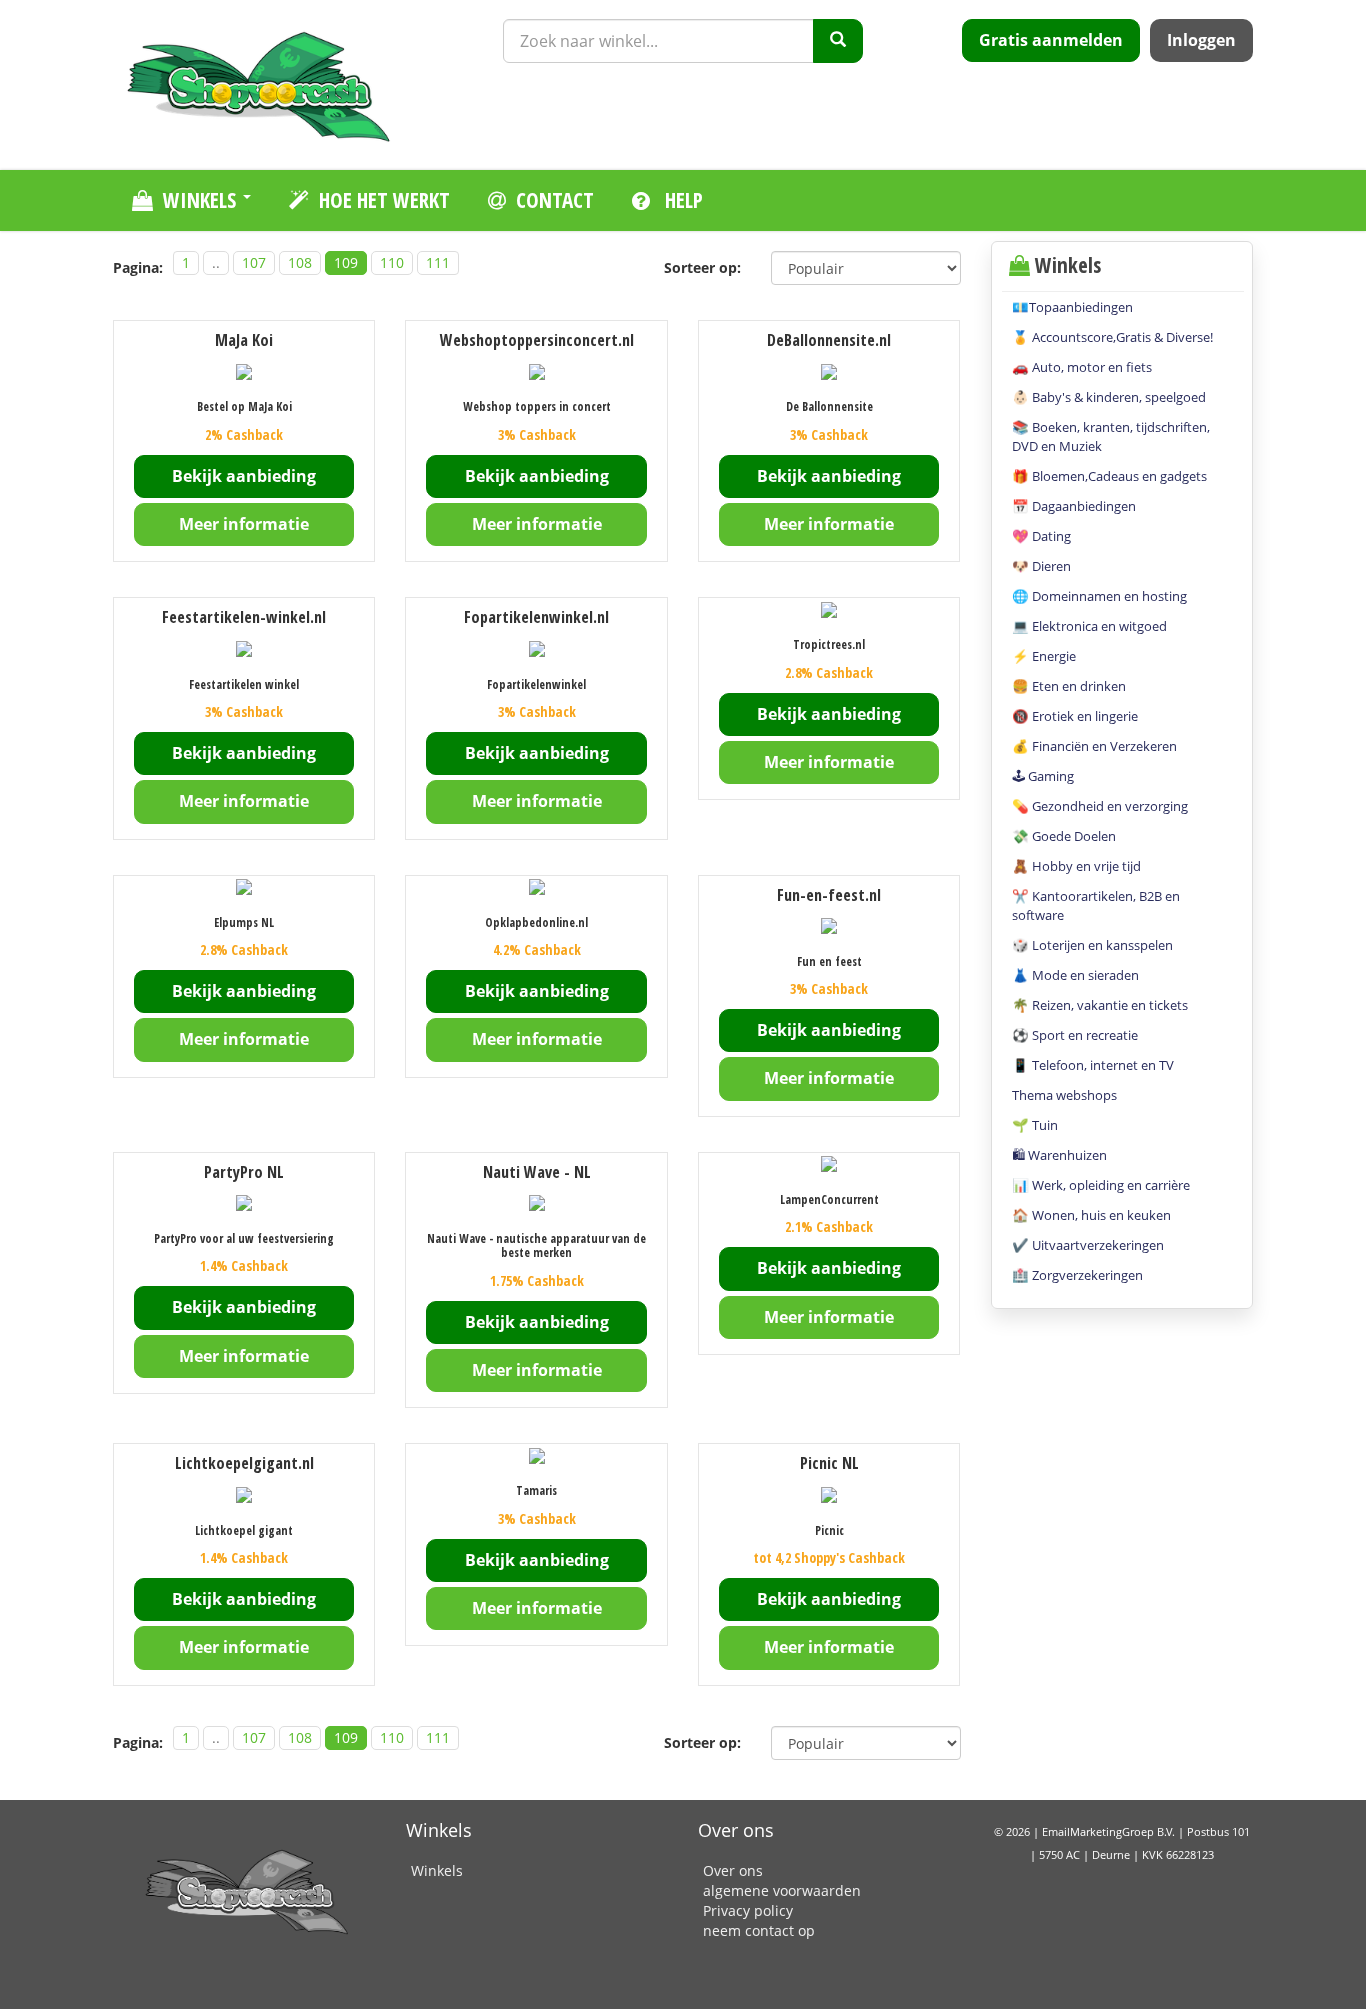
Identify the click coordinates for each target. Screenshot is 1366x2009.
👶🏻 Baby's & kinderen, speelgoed (1109, 397)
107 (254, 262)
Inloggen (1201, 40)
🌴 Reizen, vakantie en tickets (1100, 1005)
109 (346, 262)
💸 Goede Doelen (1064, 836)
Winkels (437, 1870)
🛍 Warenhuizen (1059, 1155)
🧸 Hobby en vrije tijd (1076, 866)
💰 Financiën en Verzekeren (1094, 746)
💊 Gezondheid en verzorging (1100, 806)
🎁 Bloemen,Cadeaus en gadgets (1109, 476)
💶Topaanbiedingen (1072, 307)
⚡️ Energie (1044, 656)
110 (392, 262)
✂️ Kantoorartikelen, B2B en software (1096, 905)
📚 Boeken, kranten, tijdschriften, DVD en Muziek (1111, 436)
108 (300, 262)
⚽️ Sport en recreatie (1075, 1035)
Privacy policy (748, 1910)
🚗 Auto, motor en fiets (1082, 367)
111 (438, 262)
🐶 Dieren (1041, 566)
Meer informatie (244, 524)
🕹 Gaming (1043, 776)
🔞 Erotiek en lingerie (1075, 716)
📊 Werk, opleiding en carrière (1101, 1185)
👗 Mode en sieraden (1075, 975)
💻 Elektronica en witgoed (1089, 626)
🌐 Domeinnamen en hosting (1099, 596)
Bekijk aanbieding (244, 476)
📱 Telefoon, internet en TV (1093, 1065)
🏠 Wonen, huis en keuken (1091, 1215)
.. (216, 262)
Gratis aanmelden (1051, 40)
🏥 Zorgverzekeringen (1077, 1275)
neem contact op (759, 1930)
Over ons (733, 1870)
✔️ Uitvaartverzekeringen (1088, 1245)
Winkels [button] (202, 200)
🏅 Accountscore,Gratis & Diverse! (1112, 337)
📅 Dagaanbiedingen (1074, 506)
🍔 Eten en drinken (1069, 686)
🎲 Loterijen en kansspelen (1092, 945)
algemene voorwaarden (782, 1890)
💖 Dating (1041, 536)
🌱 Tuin (1035, 1125)
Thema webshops (1064, 1095)
